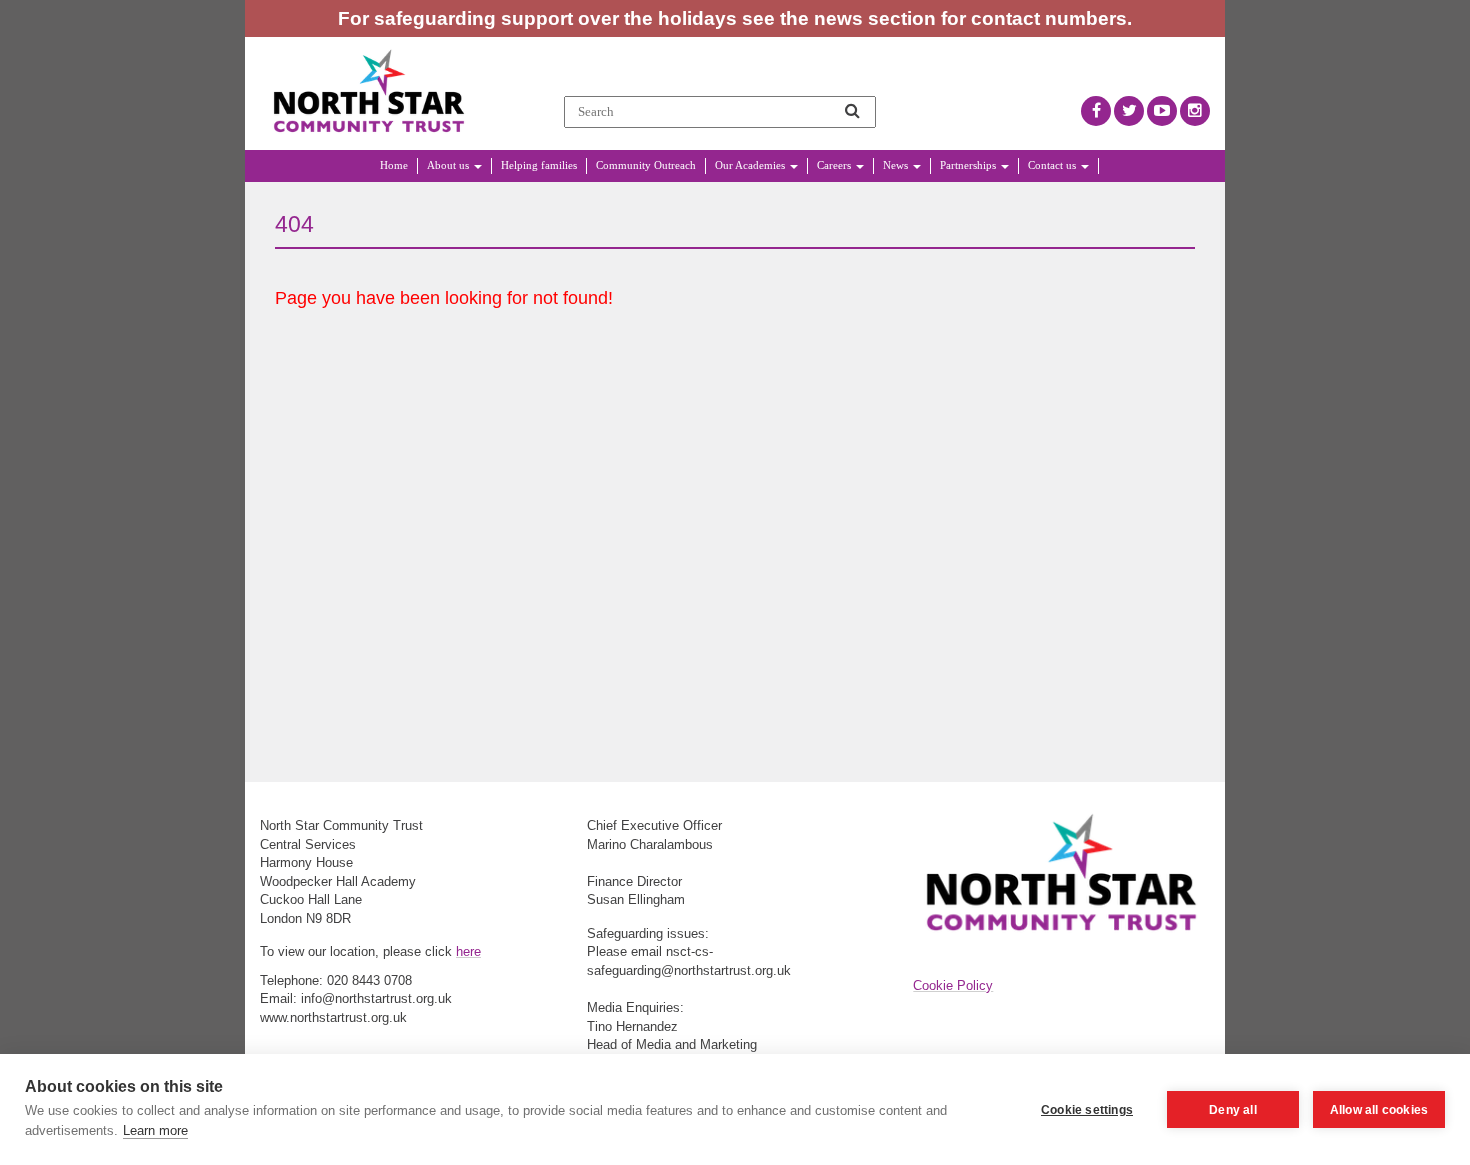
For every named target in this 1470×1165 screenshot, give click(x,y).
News (897, 165)
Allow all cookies (1379, 1110)
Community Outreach (646, 165)
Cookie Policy (953, 985)
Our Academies (751, 165)
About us (449, 165)
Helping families (539, 165)
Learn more (155, 1130)
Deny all (1233, 1110)
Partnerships (969, 165)
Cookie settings (1087, 1110)
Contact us (1053, 165)
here (468, 951)
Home (394, 165)
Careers (835, 165)
